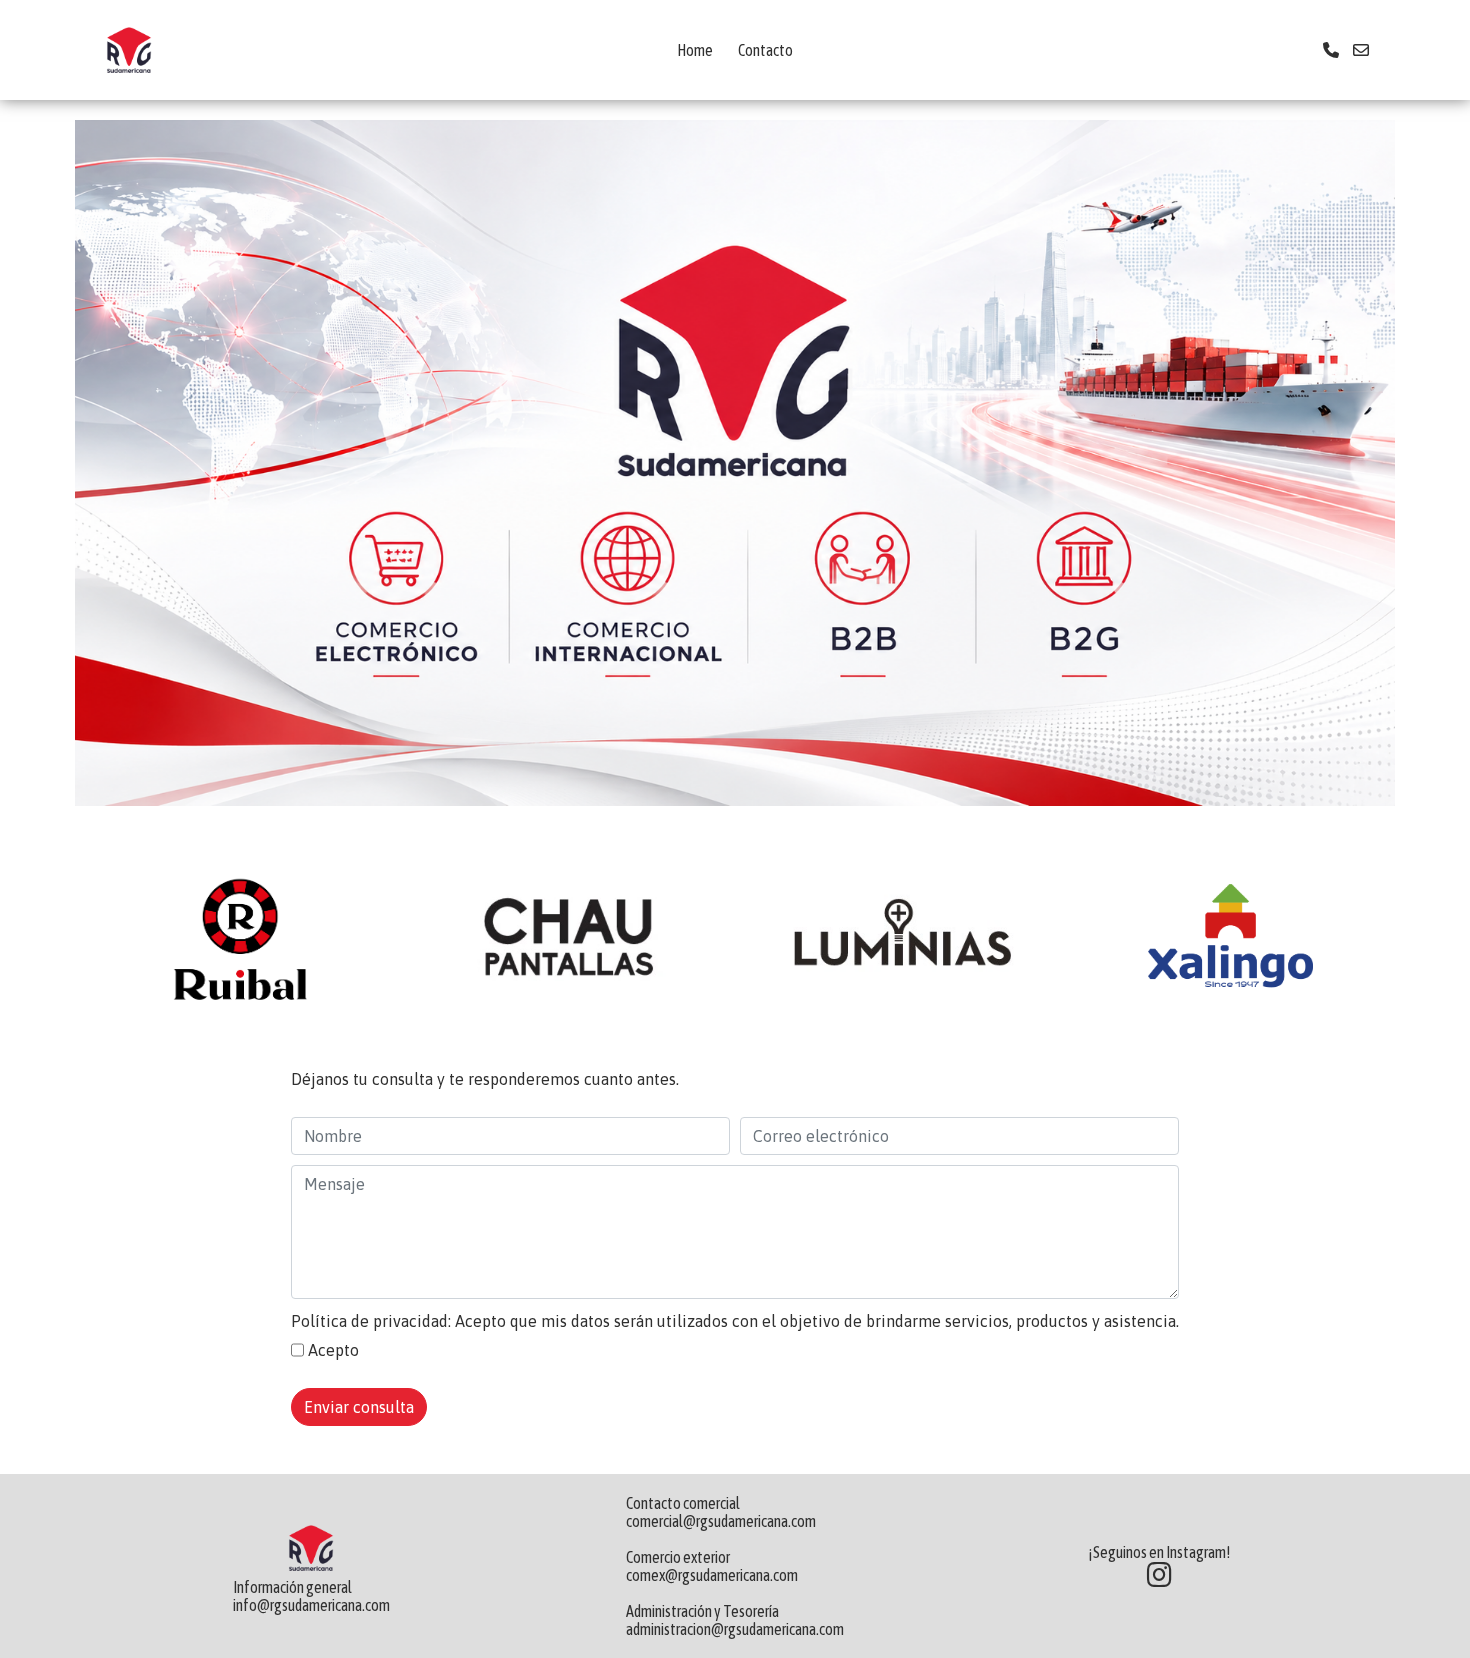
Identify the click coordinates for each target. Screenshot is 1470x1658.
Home (695, 50)
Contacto (765, 50)
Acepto (333, 1350)
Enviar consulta (359, 1407)
